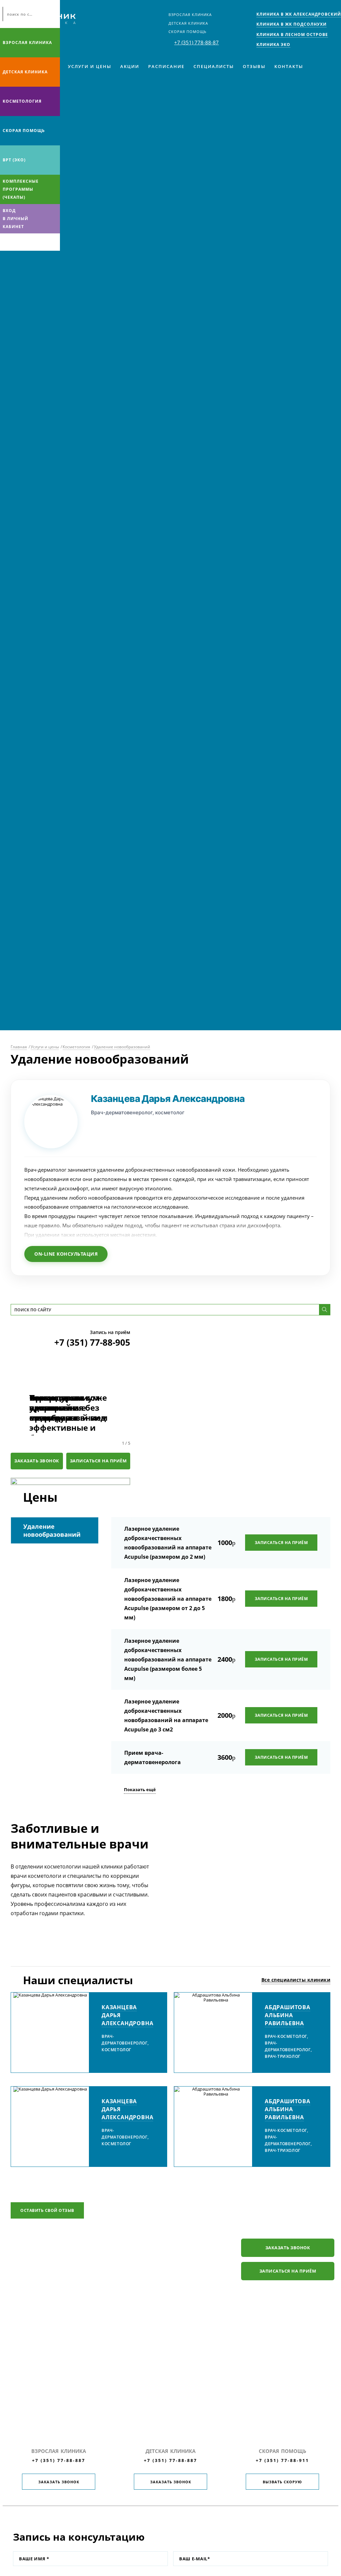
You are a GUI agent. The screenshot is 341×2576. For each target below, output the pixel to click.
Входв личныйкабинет (15, 219)
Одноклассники (33, 242)
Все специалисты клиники (296, 1980)
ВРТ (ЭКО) (14, 160)
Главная (19, 1047)
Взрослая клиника (190, 15)
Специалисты (214, 66)
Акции (130, 66)
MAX (20, 242)
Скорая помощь (187, 32)
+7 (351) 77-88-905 (92, 1342)
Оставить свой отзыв (47, 2210)
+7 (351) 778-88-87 (196, 42)
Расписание (166, 66)
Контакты (289, 66)
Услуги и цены (90, 66)
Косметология (22, 101)
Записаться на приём (98, 1461)
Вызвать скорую (282, 2482)
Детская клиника (188, 23)
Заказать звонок (37, 1461)
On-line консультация (66, 1254)
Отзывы (254, 66)
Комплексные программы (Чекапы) (21, 189)
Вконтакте (7, 242)
